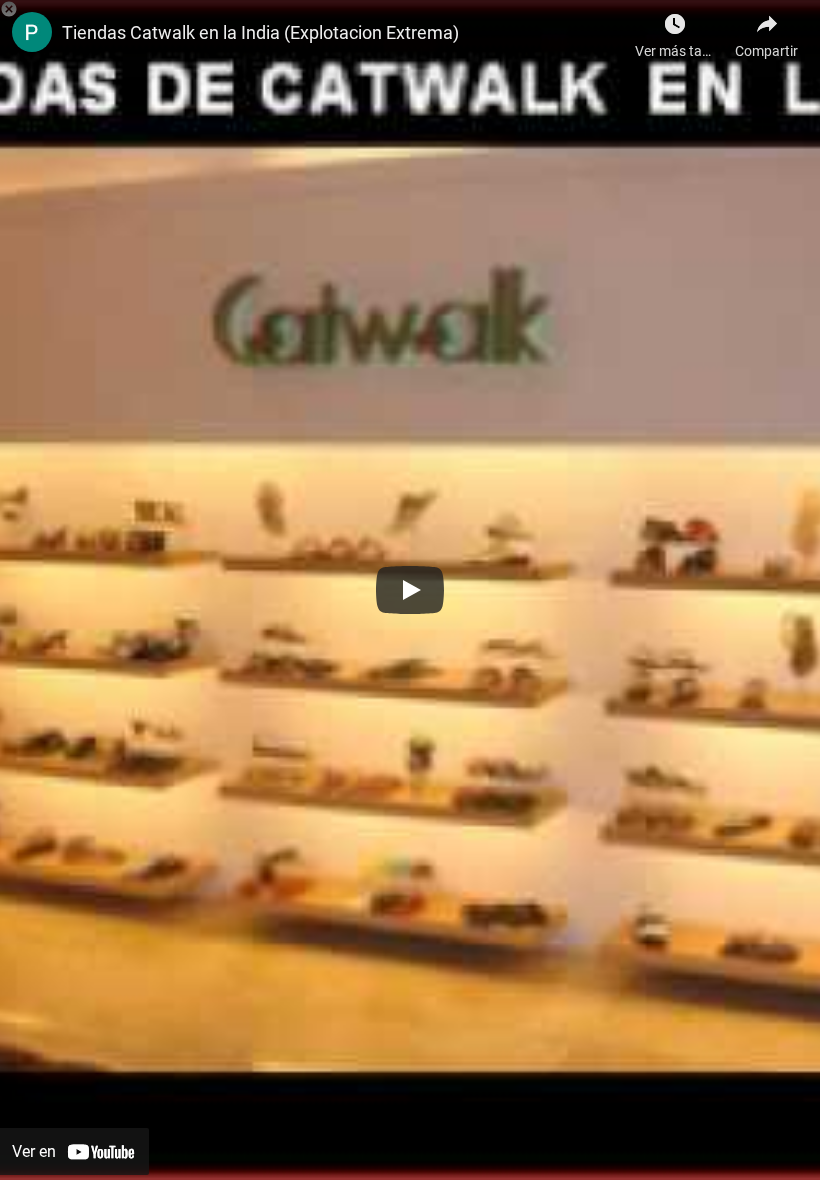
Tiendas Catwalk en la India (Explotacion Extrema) (260, 32)
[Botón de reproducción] (410, 590)
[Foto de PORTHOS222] (32, 32)
